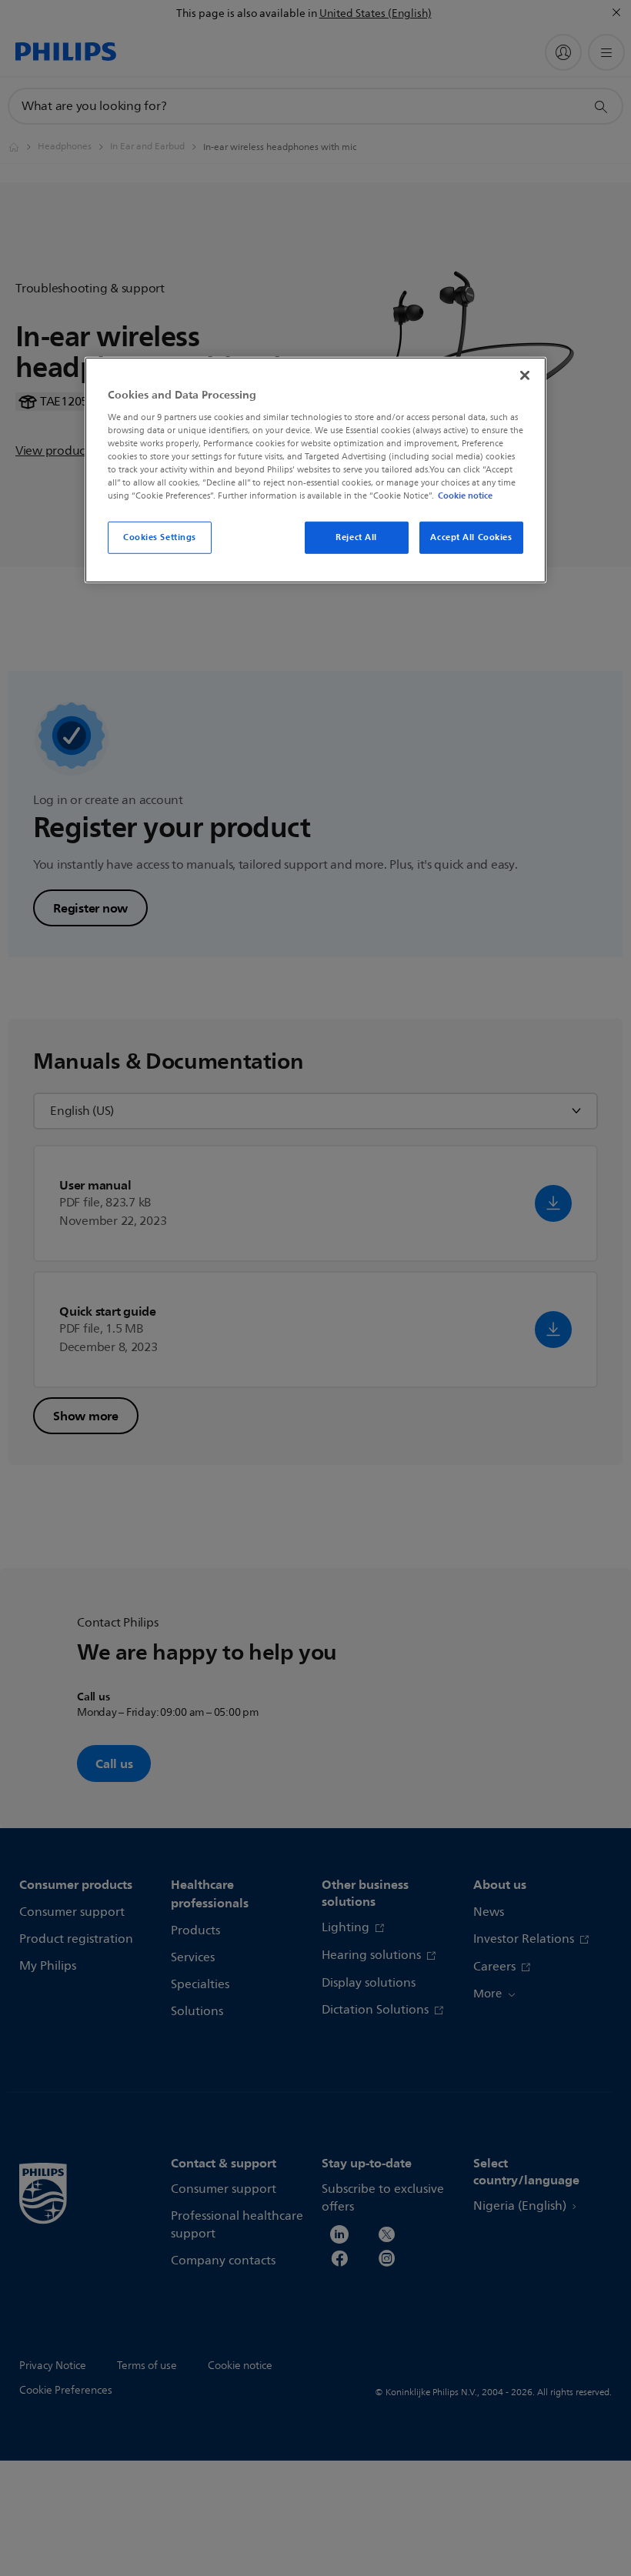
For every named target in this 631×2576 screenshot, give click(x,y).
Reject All (356, 537)
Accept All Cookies (471, 537)
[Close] (525, 375)
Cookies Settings (160, 537)
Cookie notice (465, 496)
